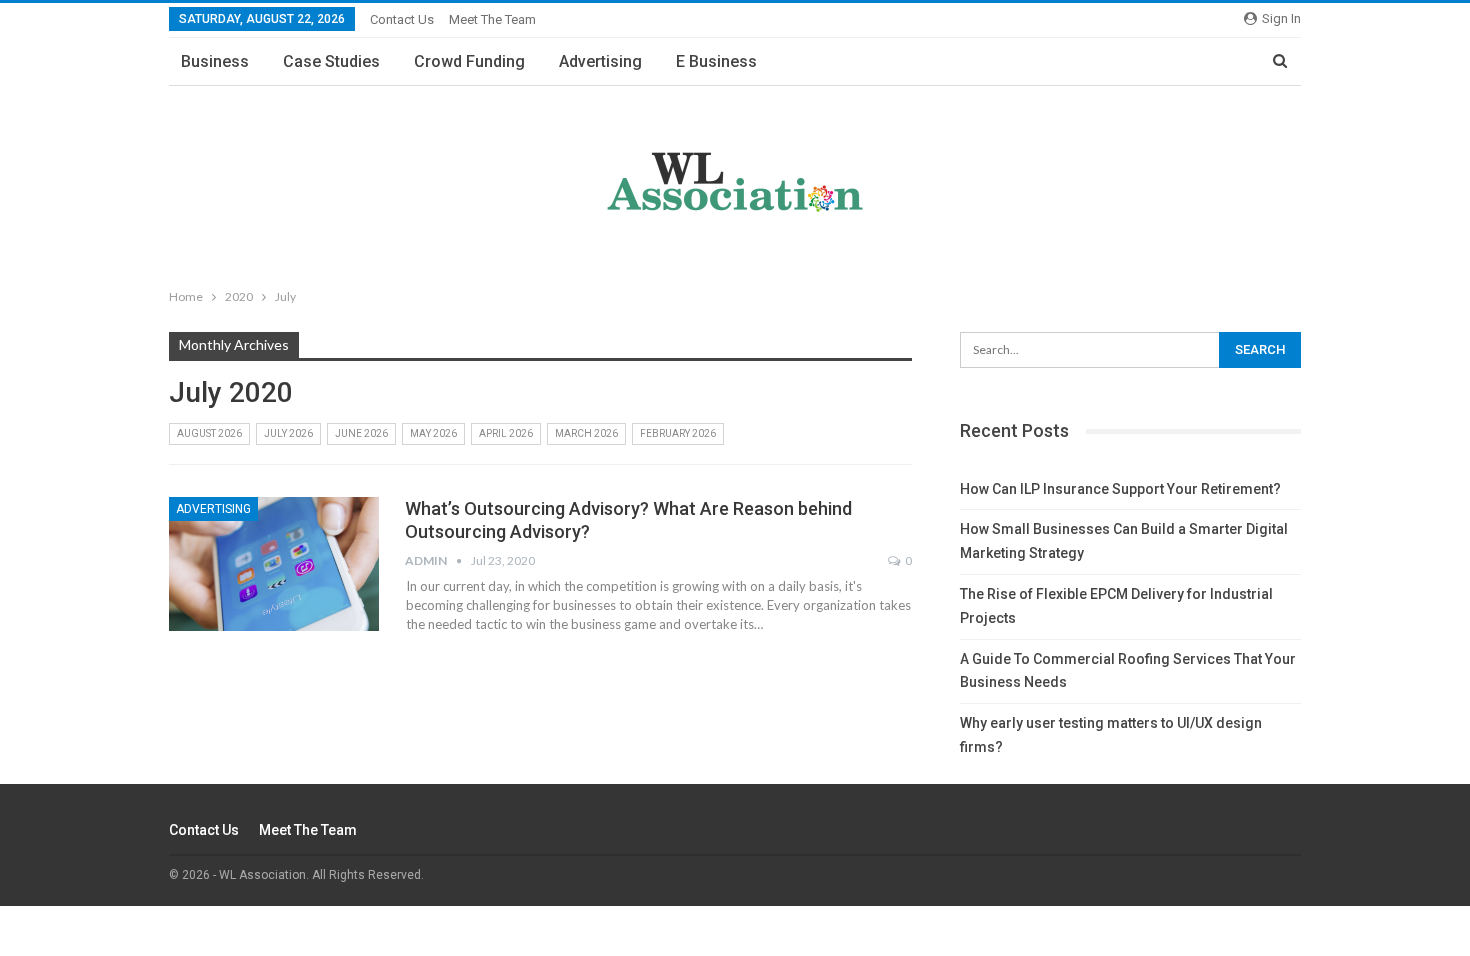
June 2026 (361, 433)
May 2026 (433, 433)
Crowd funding (469, 61)
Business (215, 61)
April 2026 (506, 433)
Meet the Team (492, 19)
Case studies (331, 61)
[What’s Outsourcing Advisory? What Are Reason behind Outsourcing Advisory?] (274, 564)
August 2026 (209, 433)
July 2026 (288, 433)
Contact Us (402, 19)
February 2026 (678, 433)
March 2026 (586, 433)
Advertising (600, 61)
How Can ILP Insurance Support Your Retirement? (1120, 489)
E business (716, 61)
